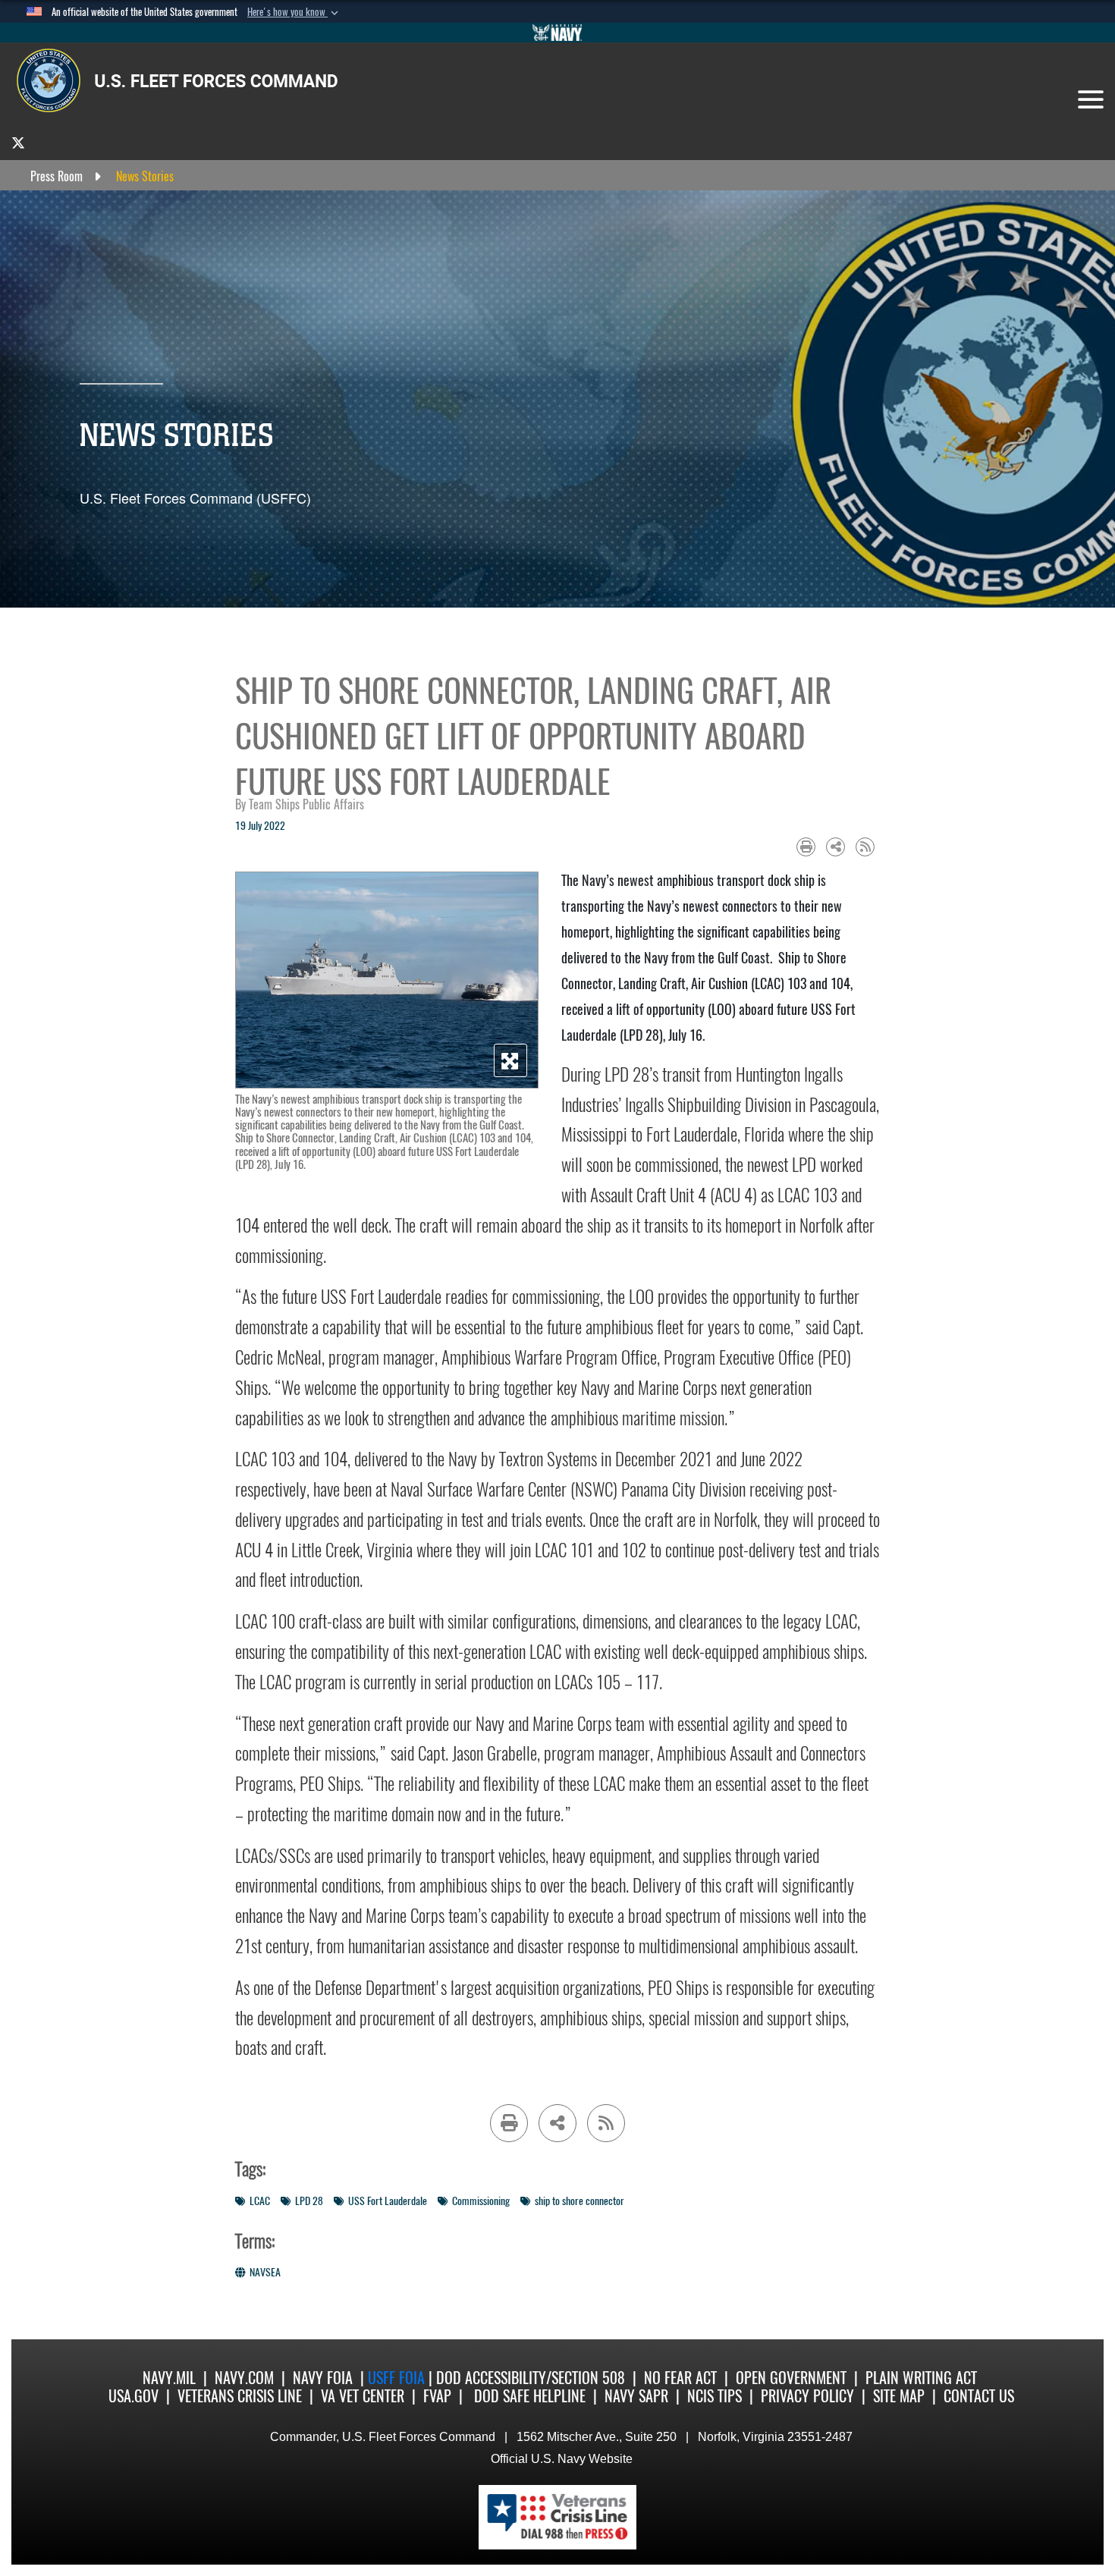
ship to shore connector (579, 2201)
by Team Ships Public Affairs (300, 804)
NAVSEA (265, 2272)
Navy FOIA (323, 2378)
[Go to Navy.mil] (557, 33)
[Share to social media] (835, 847)
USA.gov (133, 2396)
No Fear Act (680, 2378)
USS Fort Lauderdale (388, 2201)
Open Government (791, 2378)
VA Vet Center (363, 2396)
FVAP (437, 2396)
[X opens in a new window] (18, 142)
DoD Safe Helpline (530, 2396)
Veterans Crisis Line (240, 2396)
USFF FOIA (398, 2378)
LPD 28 (309, 2201)
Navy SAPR (636, 2396)
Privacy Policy (807, 2396)
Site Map (899, 2396)
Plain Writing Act (921, 2378)
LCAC (260, 2201)
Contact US (979, 2396)
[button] (294, 12)
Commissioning (481, 2201)
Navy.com (244, 2378)
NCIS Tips (715, 2396)
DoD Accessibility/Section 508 (531, 2378)
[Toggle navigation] (1091, 99)
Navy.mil (169, 2378)
